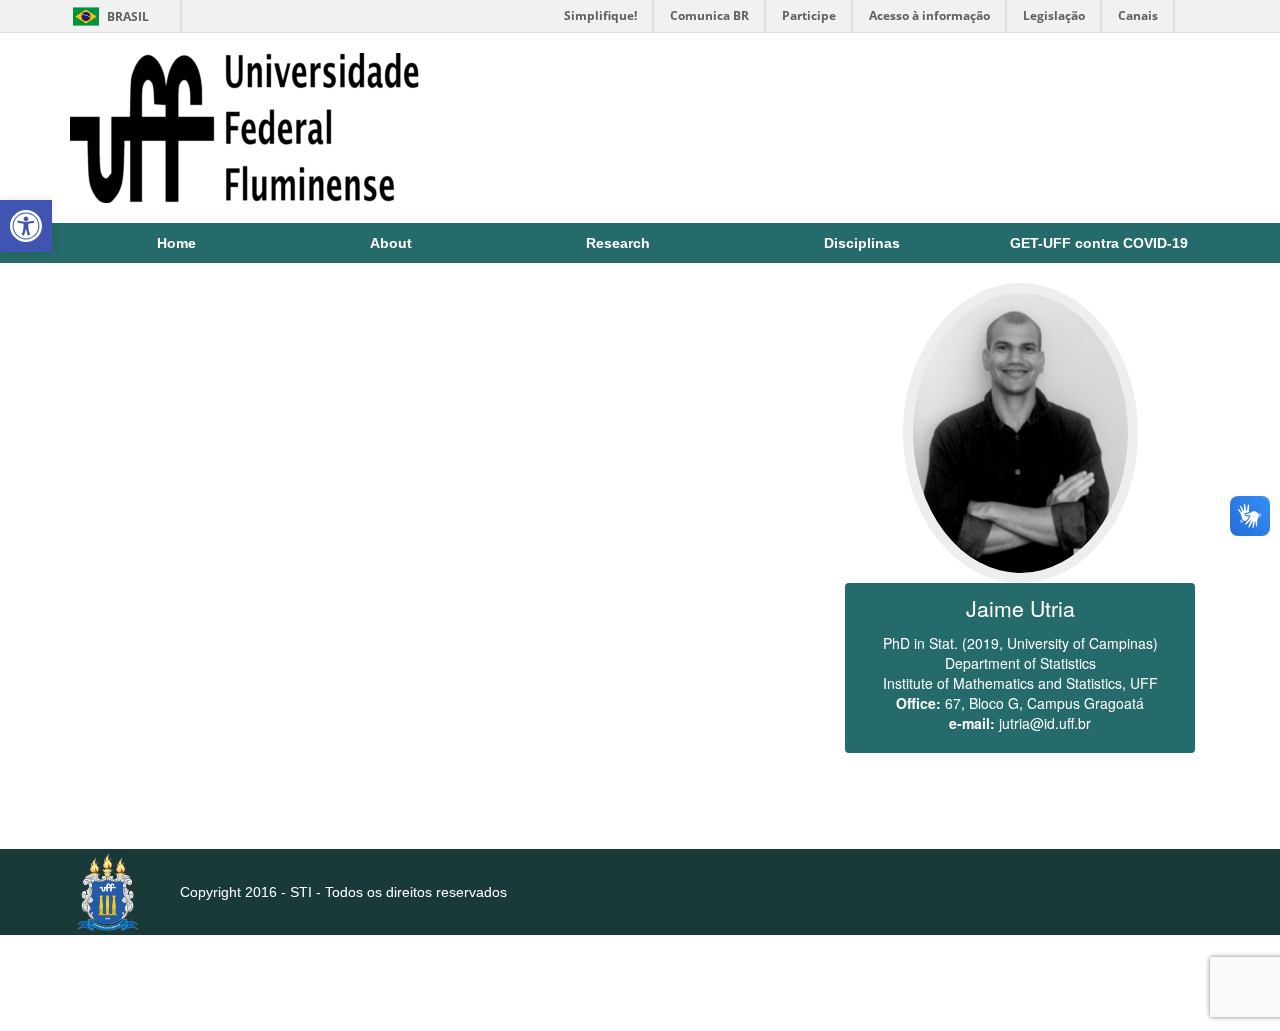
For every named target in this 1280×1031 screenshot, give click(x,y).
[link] (26, 226)
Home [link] (176, 243)
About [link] (391, 243)
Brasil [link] (107, 16)
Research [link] (618, 243)
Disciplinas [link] (862, 243)
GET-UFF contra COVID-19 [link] (1099, 243)
